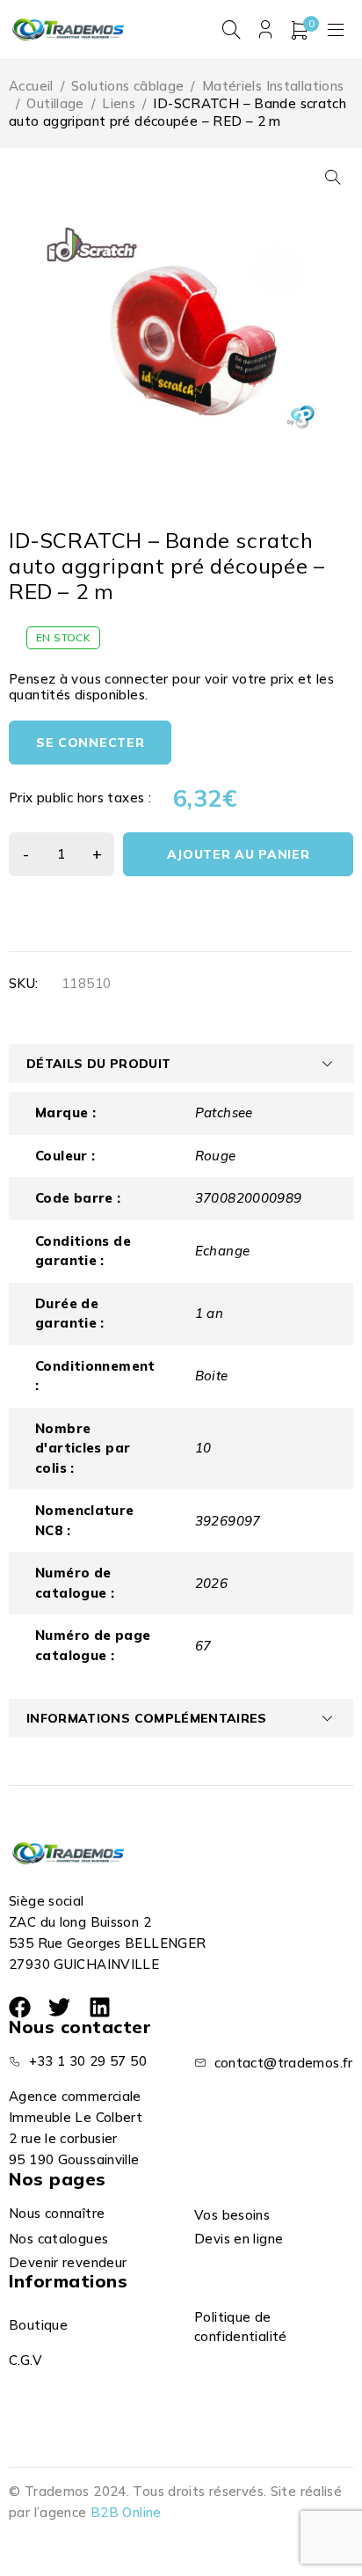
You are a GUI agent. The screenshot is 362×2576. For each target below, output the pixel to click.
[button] (333, 177)
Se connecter (90, 743)
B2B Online (126, 2512)
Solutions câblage (127, 86)
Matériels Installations (273, 86)
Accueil (31, 86)
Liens (119, 103)
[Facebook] (20, 2007)
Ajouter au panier (239, 854)
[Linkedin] (100, 2007)
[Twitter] (59, 2007)
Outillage (55, 103)
